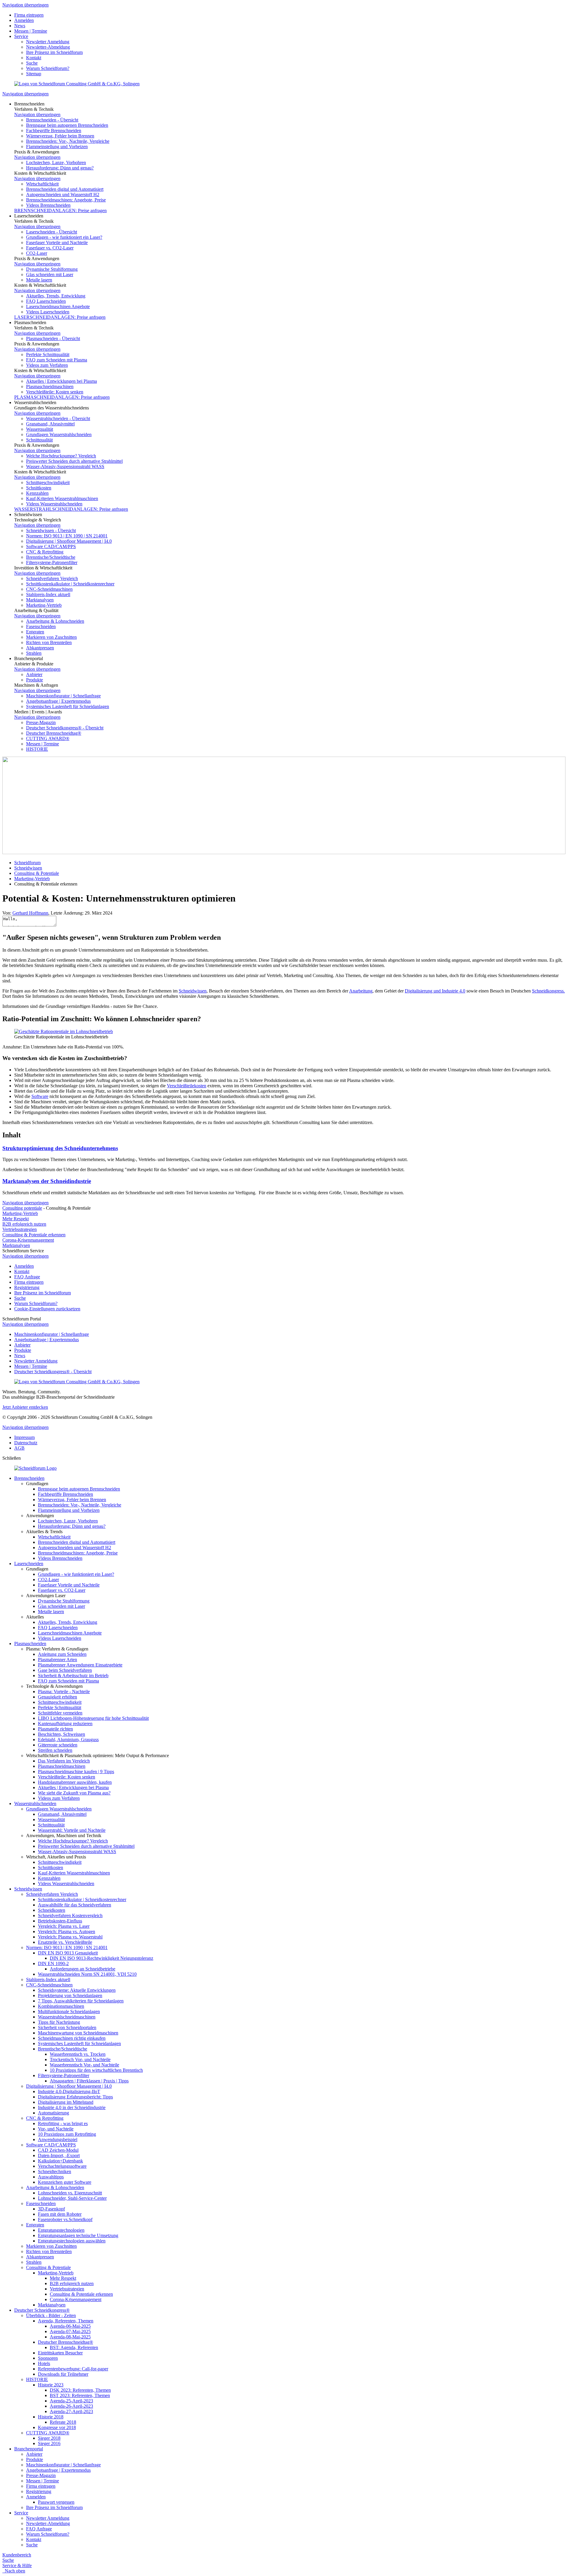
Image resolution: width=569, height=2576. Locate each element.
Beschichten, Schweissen (61, 1734)
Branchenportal (29, 2449)
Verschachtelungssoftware (62, 2166)
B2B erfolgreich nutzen (24, 1224)
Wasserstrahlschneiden (35, 1803)
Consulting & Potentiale (37, 873)
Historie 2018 (51, 2417)
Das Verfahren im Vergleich (64, 1761)
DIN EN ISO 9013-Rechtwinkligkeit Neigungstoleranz (102, 1958)
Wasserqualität (40, 429)
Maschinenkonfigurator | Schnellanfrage (63, 696)
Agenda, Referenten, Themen (66, 2321)
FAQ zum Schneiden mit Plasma (57, 360)
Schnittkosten (39, 488)
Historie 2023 (51, 2385)
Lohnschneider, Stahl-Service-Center (72, 2198)
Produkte (35, 680)
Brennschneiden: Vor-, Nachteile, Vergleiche (68, 141)
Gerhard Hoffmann (30, 913)
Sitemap (34, 74)
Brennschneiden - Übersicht (52, 120)
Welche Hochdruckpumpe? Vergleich (61, 456)
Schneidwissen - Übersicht (51, 530)
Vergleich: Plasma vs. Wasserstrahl (70, 1937)
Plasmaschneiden (30, 1644)
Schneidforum (27, 863)
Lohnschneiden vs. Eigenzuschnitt (70, 2193)
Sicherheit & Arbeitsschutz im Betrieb (73, 1676)
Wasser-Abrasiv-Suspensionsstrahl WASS (65, 466)
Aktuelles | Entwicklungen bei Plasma (61, 381)
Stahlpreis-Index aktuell (48, 594)
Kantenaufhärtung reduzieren (65, 1724)
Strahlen (34, 653)
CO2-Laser (37, 253)
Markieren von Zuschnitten (51, 637)
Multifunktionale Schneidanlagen (69, 2011)
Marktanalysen (40, 600)
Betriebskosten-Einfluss (60, 1921)
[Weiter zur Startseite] (35, 1468)
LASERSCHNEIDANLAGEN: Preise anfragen (60, 317)
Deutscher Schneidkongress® (42, 2310)
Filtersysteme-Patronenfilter (52, 562)
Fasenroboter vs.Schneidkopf (65, 2219)
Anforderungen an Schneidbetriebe (83, 1969)
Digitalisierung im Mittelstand (66, 2102)
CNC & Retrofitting (45, 552)
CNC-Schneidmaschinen (49, 589)
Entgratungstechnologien (61, 2230)
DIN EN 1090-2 (53, 1963)
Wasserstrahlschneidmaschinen (67, 2017)
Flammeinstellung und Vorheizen (57, 147)
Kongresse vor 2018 (57, 2427)
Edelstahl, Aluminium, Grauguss (68, 1740)
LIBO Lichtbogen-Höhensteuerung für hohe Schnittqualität (93, 1718)
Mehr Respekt (16, 1219)
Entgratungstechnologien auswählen (72, 2241)
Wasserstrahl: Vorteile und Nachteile (72, 1830)
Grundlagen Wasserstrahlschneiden (59, 434)
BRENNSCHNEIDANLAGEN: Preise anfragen (60, 210)
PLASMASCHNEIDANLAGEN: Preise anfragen (62, 397)
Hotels (44, 2363)
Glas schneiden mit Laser (50, 274)
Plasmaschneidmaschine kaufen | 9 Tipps (76, 1771)
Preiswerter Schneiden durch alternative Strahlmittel (74, 461)
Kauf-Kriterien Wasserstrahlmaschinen (62, 498)
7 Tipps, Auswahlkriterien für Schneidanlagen (81, 2001)
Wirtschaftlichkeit (42, 184)
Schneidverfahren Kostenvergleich (70, 1915)
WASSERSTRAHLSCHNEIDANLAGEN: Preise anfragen (71, 509)
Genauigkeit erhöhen (57, 1697)
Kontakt (34, 58)
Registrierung (27, 1287)
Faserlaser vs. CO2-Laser (50, 248)
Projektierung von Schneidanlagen (70, 1995)
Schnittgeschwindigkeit (48, 482)
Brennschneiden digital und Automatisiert (65, 189)
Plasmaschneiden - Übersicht (53, 338)
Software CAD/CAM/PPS (51, 546)
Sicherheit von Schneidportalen (67, 2027)
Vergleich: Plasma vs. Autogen (67, 1931)
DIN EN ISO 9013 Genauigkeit (68, 1953)
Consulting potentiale (22, 1208)
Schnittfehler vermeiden (60, 1713)
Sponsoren (48, 2358)
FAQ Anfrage (27, 1277)
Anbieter (34, 674)
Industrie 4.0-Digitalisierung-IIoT (69, 2091)
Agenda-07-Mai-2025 (70, 2331)
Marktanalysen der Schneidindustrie (47, 1181)
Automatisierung (53, 2113)
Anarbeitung (361, 991)
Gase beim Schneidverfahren (65, 1670)
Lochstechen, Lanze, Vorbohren (56, 162)
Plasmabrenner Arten (57, 1660)
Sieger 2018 (49, 2438)
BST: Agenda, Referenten (74, 2347)
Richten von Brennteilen (49, 642)
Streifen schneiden (55, 1750)
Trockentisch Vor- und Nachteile (80, 2059)
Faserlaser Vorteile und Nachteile (57, 242)
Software (40, 1096)
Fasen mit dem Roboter (60, 2214)
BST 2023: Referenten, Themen (80, 2395)
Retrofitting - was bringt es (63, 2123)
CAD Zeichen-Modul (58, 2150)
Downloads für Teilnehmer (63, 2374)
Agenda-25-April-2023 (71, 2401)
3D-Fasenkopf (51, 2209)
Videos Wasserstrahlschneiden (54, 504)
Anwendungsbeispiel (58, 2139)
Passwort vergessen (56, 2502)
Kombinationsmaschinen (61, 2006)
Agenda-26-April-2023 (71, 2406)
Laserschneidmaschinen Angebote (58, 306)
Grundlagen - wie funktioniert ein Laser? (64, 237)
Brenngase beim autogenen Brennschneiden (67, 125)
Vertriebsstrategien (20, 1229)
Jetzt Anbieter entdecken (25, 1407)
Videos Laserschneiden (48, 312)
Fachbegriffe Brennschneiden (54, 131)
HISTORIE (37, 749)
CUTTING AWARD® (48, 738)
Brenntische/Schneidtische (51, 557)
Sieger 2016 (49, 2443)
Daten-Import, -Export (59, 2155)
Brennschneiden (29, 1478)
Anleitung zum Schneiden (62, 1654)
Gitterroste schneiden (58, 1745)
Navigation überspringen (25, 5)
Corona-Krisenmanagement (28, 1240)
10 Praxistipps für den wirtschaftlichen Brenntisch (96, 2070)
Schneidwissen (28, 868)
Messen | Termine (31, 31)
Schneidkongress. (548, 991)
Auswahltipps (51, 2177)
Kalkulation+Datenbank (60, 2161)
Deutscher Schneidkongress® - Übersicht (65, 728)
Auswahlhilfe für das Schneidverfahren (75, 1905)
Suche (32, 63)
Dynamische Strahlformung (52, 269)
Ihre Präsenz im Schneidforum (54, 52)
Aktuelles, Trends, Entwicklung (56, 296)
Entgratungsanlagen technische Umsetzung (78, 2235)
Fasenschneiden (41, 626)
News (20, 26)
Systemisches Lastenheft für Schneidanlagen (68, 706)
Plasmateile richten (55, 1729)
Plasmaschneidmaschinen (50, 386)
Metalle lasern (39, 280)
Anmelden (24, 20)
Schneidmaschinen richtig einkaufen (72, 2038)
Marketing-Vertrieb (44, 605)
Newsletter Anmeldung (48, 42)
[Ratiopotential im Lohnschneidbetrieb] (64, 1031)
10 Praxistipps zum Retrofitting (67, 2134)
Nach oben (14, 2571)
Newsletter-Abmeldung (48, 47)
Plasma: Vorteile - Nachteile (64, 1692)
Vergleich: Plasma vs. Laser (64, 1926)
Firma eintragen (29, 15)
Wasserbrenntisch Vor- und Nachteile (84, 2065)
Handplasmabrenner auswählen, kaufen (75, 1782)
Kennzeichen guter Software (65, 2182)
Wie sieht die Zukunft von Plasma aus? (74, 1793)
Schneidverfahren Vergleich (52, 578)
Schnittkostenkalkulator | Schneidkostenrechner (70, 584)
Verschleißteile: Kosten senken (55, 392)
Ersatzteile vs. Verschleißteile (65, 1942)
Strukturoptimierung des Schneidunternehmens (60, 1148)
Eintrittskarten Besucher (60, 2353)
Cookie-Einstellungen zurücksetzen (47, 1309)
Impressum (24, 1437)
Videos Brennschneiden (48, 205)
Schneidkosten (52, 1910)
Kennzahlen (37, 493)
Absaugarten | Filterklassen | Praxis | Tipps (89, 2081)
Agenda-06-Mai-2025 (70, 2326)
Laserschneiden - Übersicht (52, 232)
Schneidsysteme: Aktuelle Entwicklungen (77, 1990)
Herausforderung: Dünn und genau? (60, 168)
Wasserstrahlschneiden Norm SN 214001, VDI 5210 (87, 1974)
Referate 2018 (63, 2422)
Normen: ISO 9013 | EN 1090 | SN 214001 (67, 536)
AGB (19, 1448)
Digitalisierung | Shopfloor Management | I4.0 (69, 541)
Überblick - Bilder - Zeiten (51, 2315)
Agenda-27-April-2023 (71, 2411)
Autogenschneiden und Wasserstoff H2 (63, 194)
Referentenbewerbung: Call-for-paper (73, 2369)
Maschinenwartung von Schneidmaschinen (78, 2033)
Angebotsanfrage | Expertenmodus (58, 701)
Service (21, 36)
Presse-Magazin (41, 722)
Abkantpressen (40, 648)
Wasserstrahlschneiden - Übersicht (58, 418)
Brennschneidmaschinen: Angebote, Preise (66, 200)
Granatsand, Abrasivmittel (50, 424)
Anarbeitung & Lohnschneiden (55, 621)
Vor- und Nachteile (56, 2129)
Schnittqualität (39, 440)
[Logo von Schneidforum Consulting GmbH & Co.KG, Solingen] (77, 84)
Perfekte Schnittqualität (48, 354)
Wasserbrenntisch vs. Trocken (78, 2054)
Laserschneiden (29, 1564)
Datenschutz (26, 1443)
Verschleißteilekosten (187, 1086)
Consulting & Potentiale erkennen (34, 1235)
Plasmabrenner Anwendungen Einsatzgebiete (80, 1665)
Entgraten (35, 632)
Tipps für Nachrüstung (59, 2022)
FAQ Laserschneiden (46, 301)
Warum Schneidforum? (48, 68)
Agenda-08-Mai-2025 (70, 2337)
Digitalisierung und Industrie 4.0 (435, 991)
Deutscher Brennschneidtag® (54, 733)
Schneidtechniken (55, 2171)
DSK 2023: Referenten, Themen (80, 2390)
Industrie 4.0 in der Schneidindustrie (72, 2107)
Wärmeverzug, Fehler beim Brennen (60, 136)
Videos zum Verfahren (47, 365)
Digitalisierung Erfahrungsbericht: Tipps (75, 2097)
